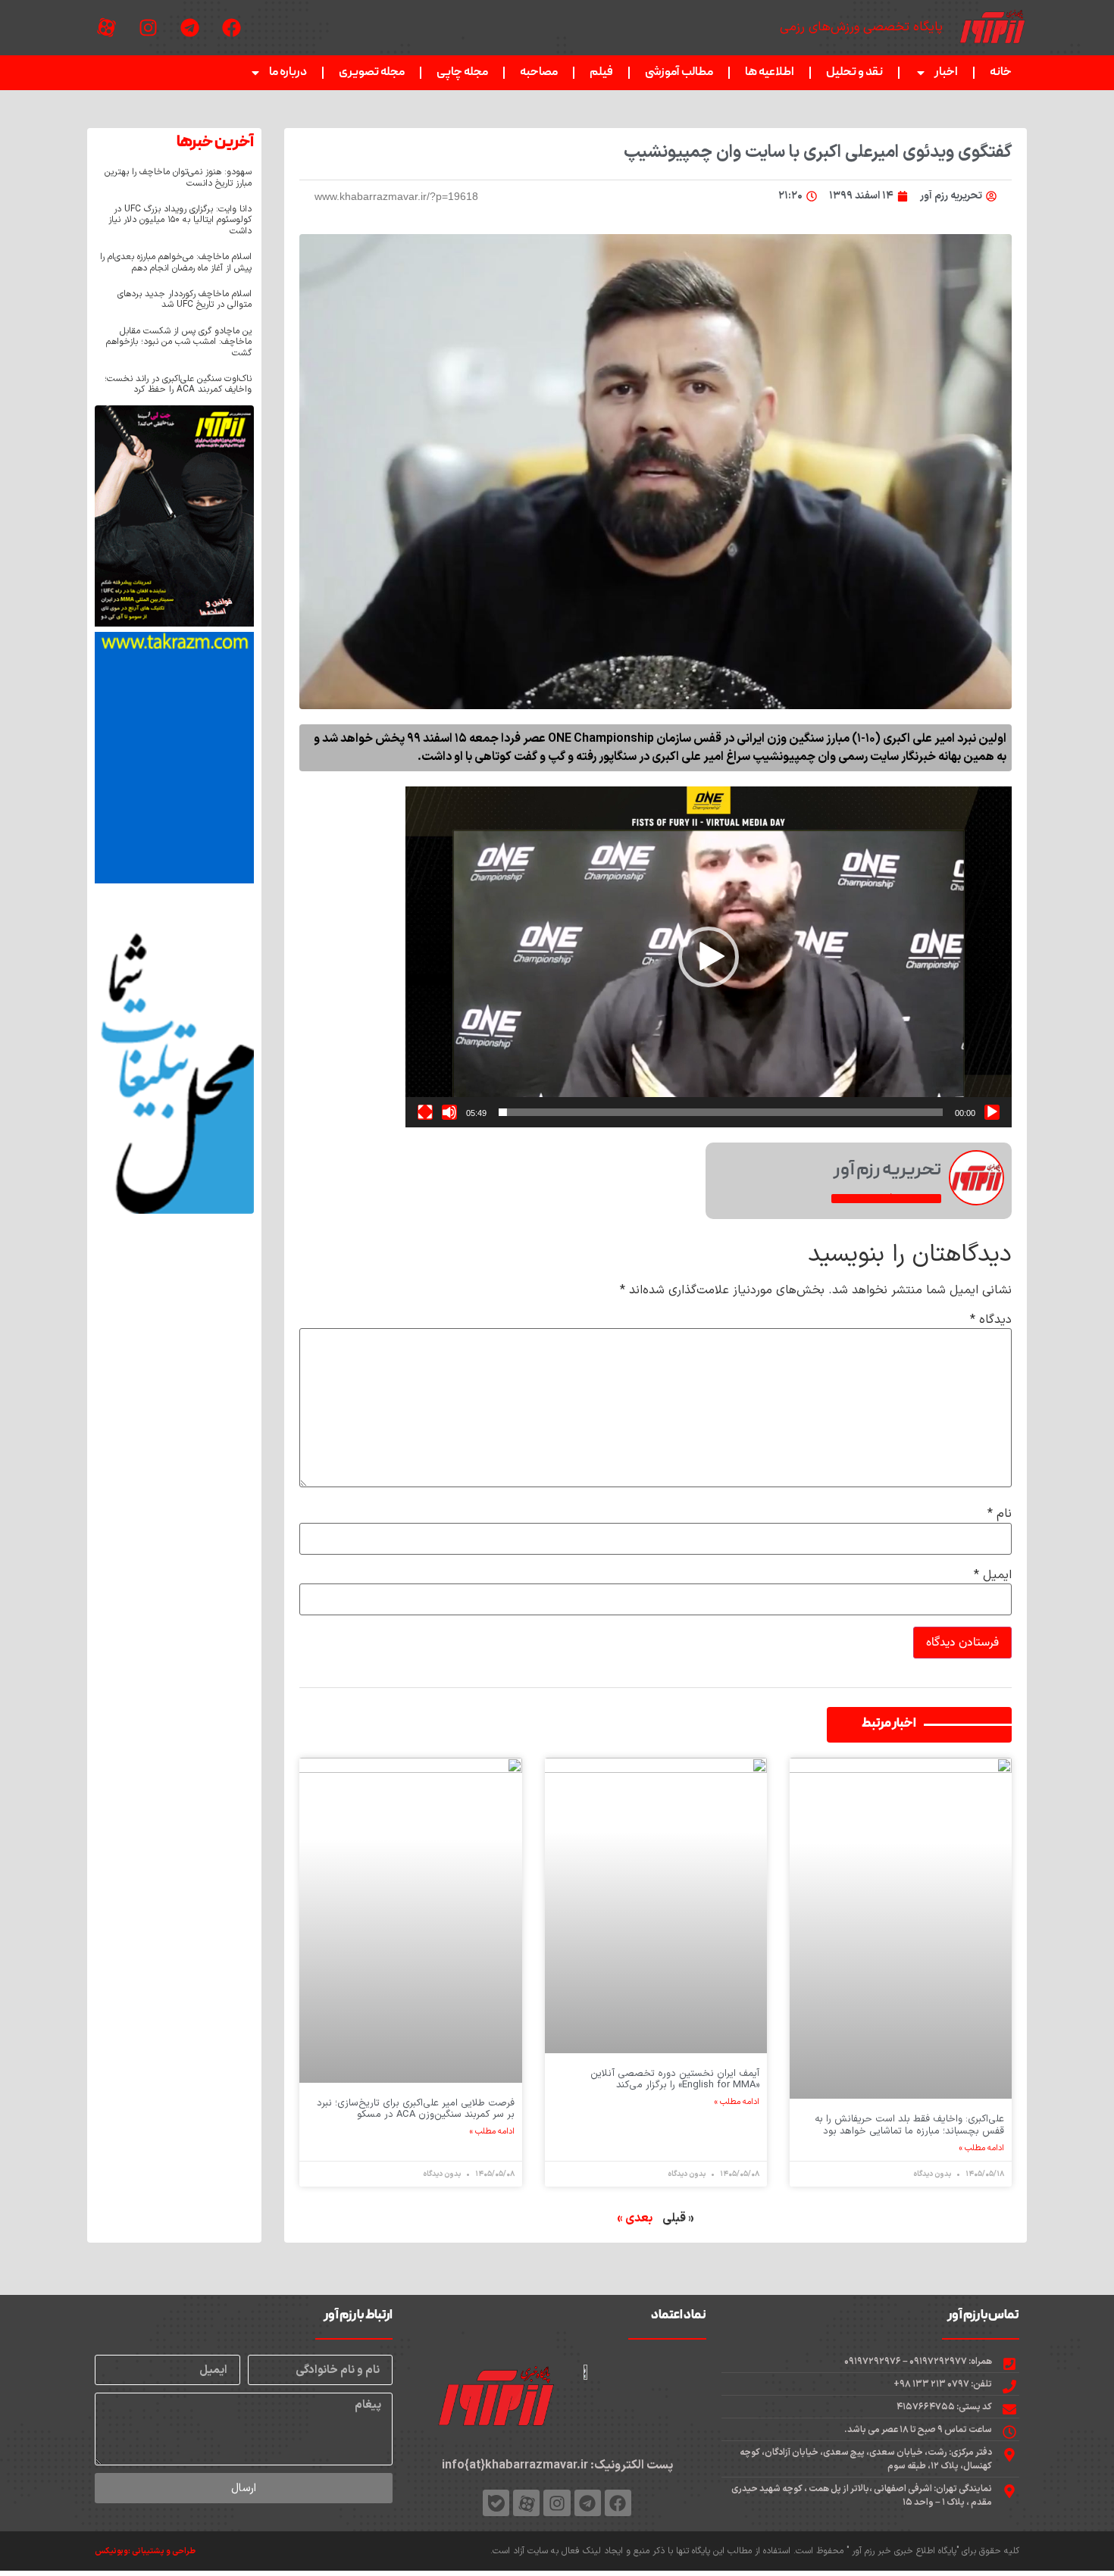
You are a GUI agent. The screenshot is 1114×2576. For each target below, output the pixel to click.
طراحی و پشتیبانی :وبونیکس (145, 2551)
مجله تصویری (372, 73)
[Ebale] (496, 2503)
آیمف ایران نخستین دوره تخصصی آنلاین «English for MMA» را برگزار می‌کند (675, 2080)
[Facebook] (231, 28)
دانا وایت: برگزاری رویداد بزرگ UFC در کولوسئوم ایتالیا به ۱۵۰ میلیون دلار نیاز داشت (180, 220)
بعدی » (635, 2218)
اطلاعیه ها (770, 73)
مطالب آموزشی (679, 73)
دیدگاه (991, 1320)
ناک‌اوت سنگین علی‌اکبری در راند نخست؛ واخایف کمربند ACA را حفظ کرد (178, 384)
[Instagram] (148, 28)
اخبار (946, 73)
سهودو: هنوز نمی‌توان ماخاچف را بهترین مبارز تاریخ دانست (178, 177)
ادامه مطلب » (982, 2149)
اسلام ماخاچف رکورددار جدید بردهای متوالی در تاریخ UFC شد (185, 299)
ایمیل (993, 1575)
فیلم (601, 73)
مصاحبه (539, 73)
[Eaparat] (106, 28)
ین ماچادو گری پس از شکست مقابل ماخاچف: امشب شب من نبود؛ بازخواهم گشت (179, 342)
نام (1000, 1514)
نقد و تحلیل (854, 73)
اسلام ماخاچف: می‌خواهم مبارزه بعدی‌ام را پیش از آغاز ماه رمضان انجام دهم (176, 262)
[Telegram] (189, 28)
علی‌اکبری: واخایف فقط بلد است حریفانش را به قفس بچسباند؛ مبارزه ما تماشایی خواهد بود (909, 2125)
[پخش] (992, 1112)
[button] (709, 957)
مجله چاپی (462, 73)
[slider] (721, 1112)
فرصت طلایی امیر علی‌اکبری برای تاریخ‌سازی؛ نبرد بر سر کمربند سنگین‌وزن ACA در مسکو (416, 2109)
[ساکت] (449, 1112)
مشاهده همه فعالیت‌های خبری (886, 1199)
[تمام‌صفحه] (425, 1112)
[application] (709, 957)
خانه (1001, 73)
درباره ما (288, 73)
